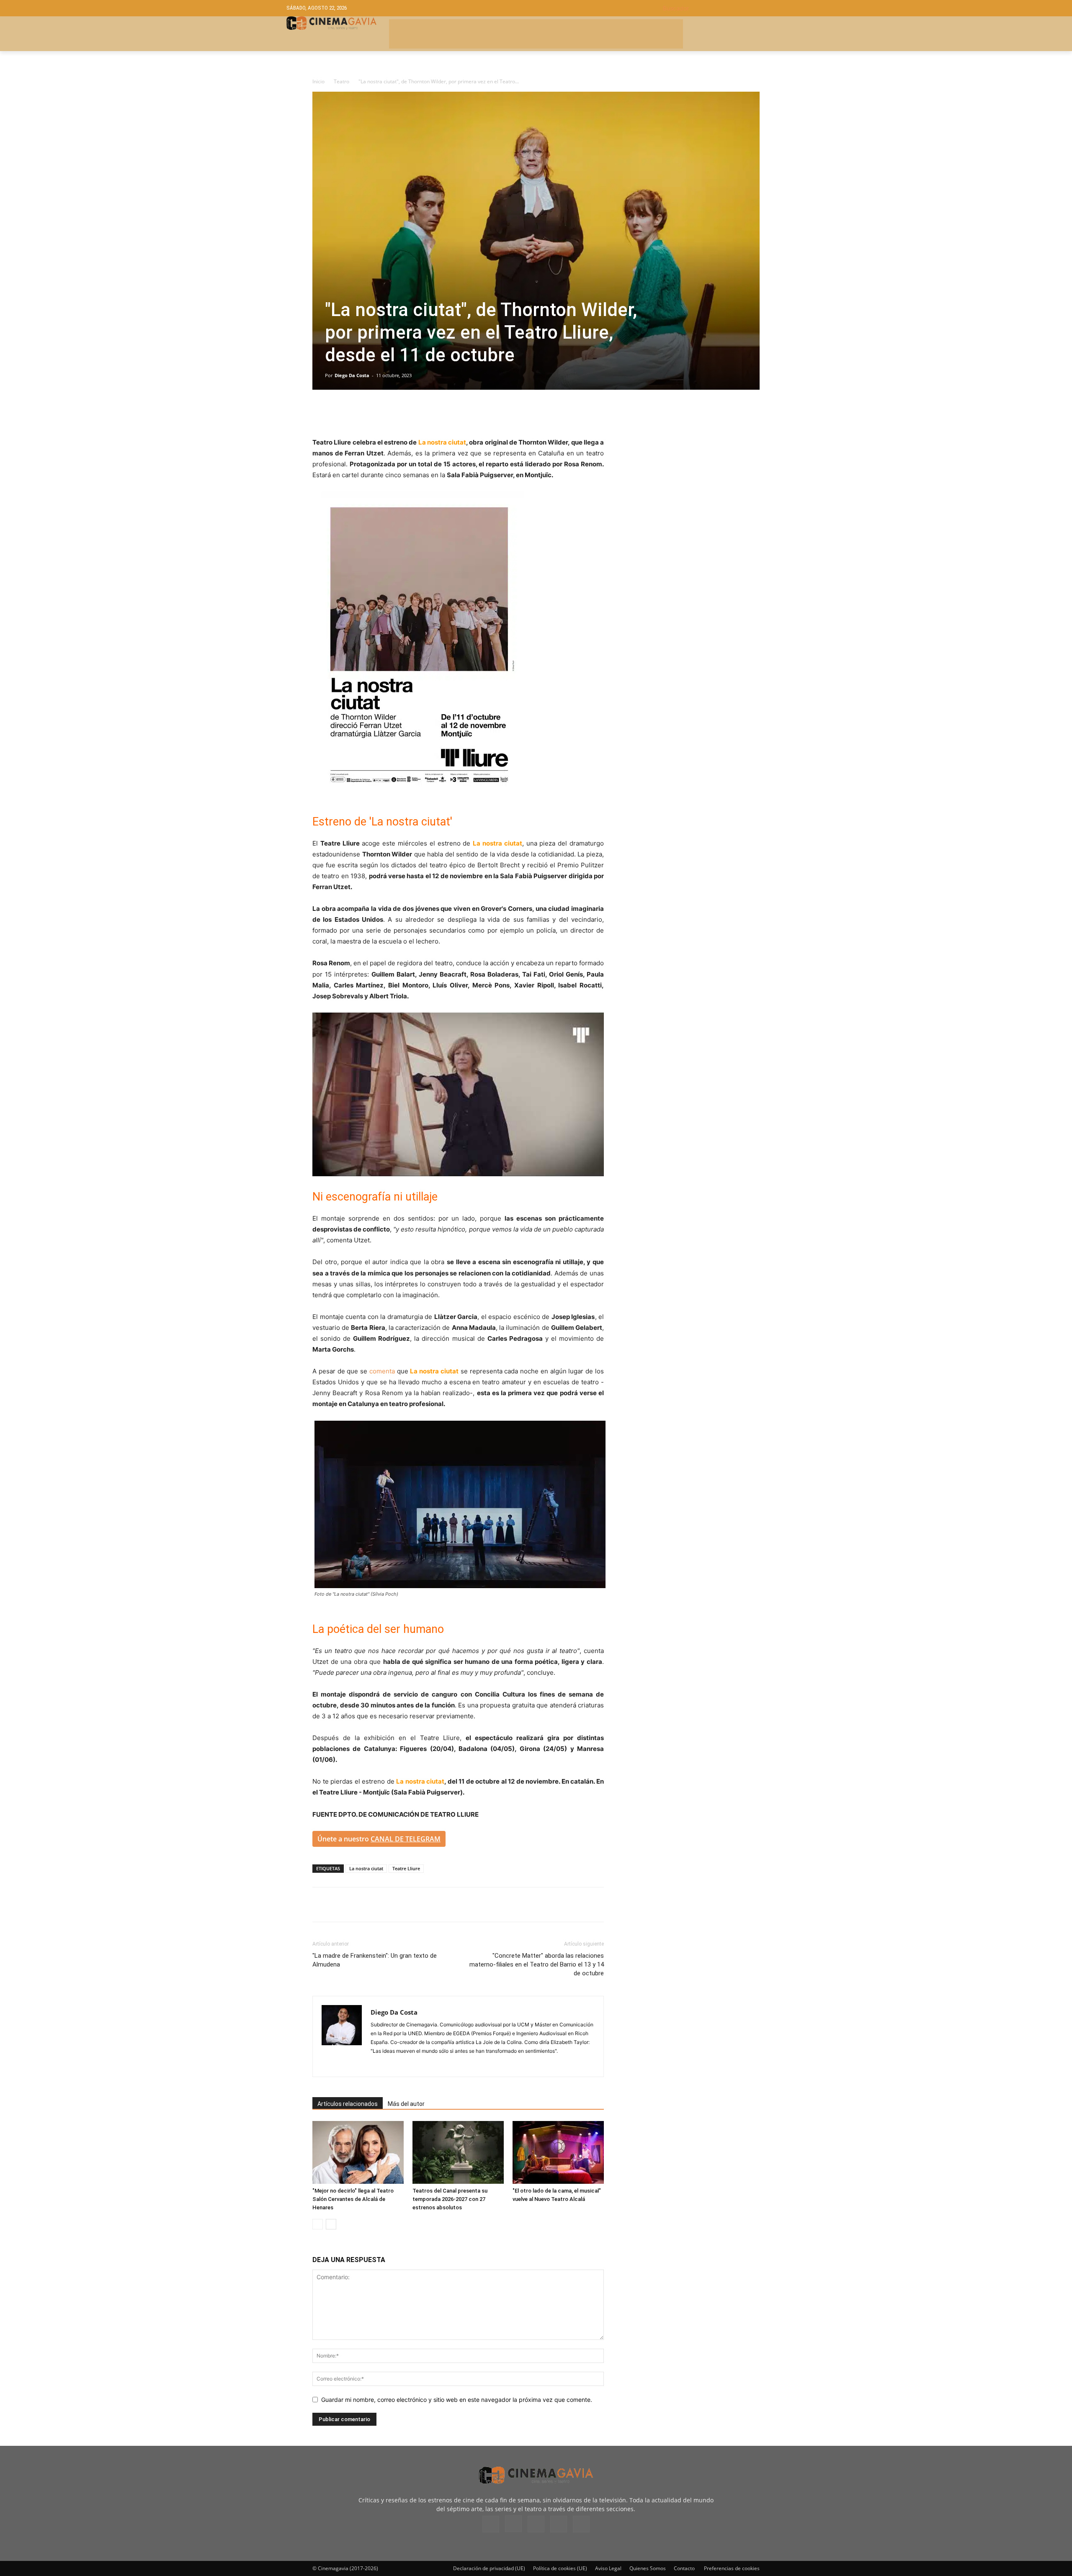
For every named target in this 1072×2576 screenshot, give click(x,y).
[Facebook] (321, 413)
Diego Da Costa (352, 375)
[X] (340, 413)
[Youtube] (581, 2524)
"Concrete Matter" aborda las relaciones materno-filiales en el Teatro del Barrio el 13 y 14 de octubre (537, 1964)
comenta (382, 1371)
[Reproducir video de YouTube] (458, 1094)
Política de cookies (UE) (560, 2568)
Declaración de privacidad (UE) (489, 2568)
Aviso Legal (608, 2568)
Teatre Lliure (406, 1868)
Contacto (684, 2568)
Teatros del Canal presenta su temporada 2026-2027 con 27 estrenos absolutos (450, 2199)
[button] (724, 8)
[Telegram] (379, 413)
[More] (417, 413)
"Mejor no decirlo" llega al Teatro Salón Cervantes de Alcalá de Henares (353, 2199)
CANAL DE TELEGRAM (406, 1839)
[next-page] (331, 2224)
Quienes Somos (648, 2568)
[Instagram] (378, 2065)
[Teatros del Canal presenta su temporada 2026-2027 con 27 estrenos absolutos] (458, 2152)
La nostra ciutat (366, 1868)
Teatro (341, 81)
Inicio (318, 81)
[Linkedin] (359, 413)
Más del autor (406, 2104)
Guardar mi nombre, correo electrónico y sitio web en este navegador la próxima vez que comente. (457, 2400)
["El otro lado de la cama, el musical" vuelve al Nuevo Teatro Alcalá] (558, 2152)
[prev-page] (318, 2224)
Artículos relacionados (348, 2104)
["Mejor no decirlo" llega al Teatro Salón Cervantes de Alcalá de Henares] (358, 2152)
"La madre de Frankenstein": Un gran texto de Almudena (375, 1960)
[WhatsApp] (398, 413)
